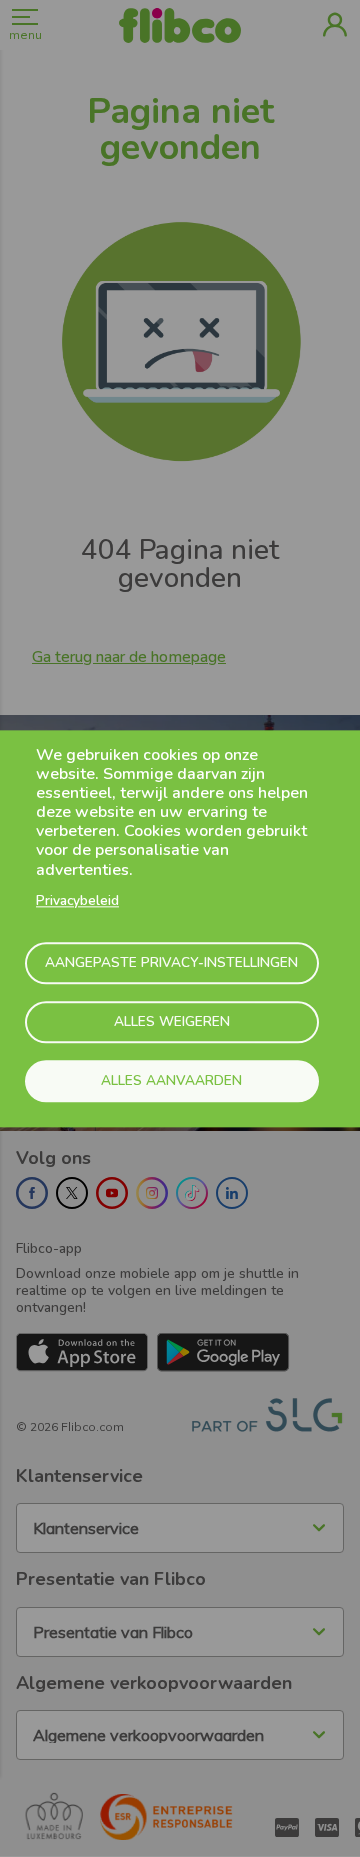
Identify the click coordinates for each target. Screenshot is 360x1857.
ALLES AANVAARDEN (171, 1081)
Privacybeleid (77, 900)
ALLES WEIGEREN (172, 1022)
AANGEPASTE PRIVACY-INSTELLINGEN (171, 963)
